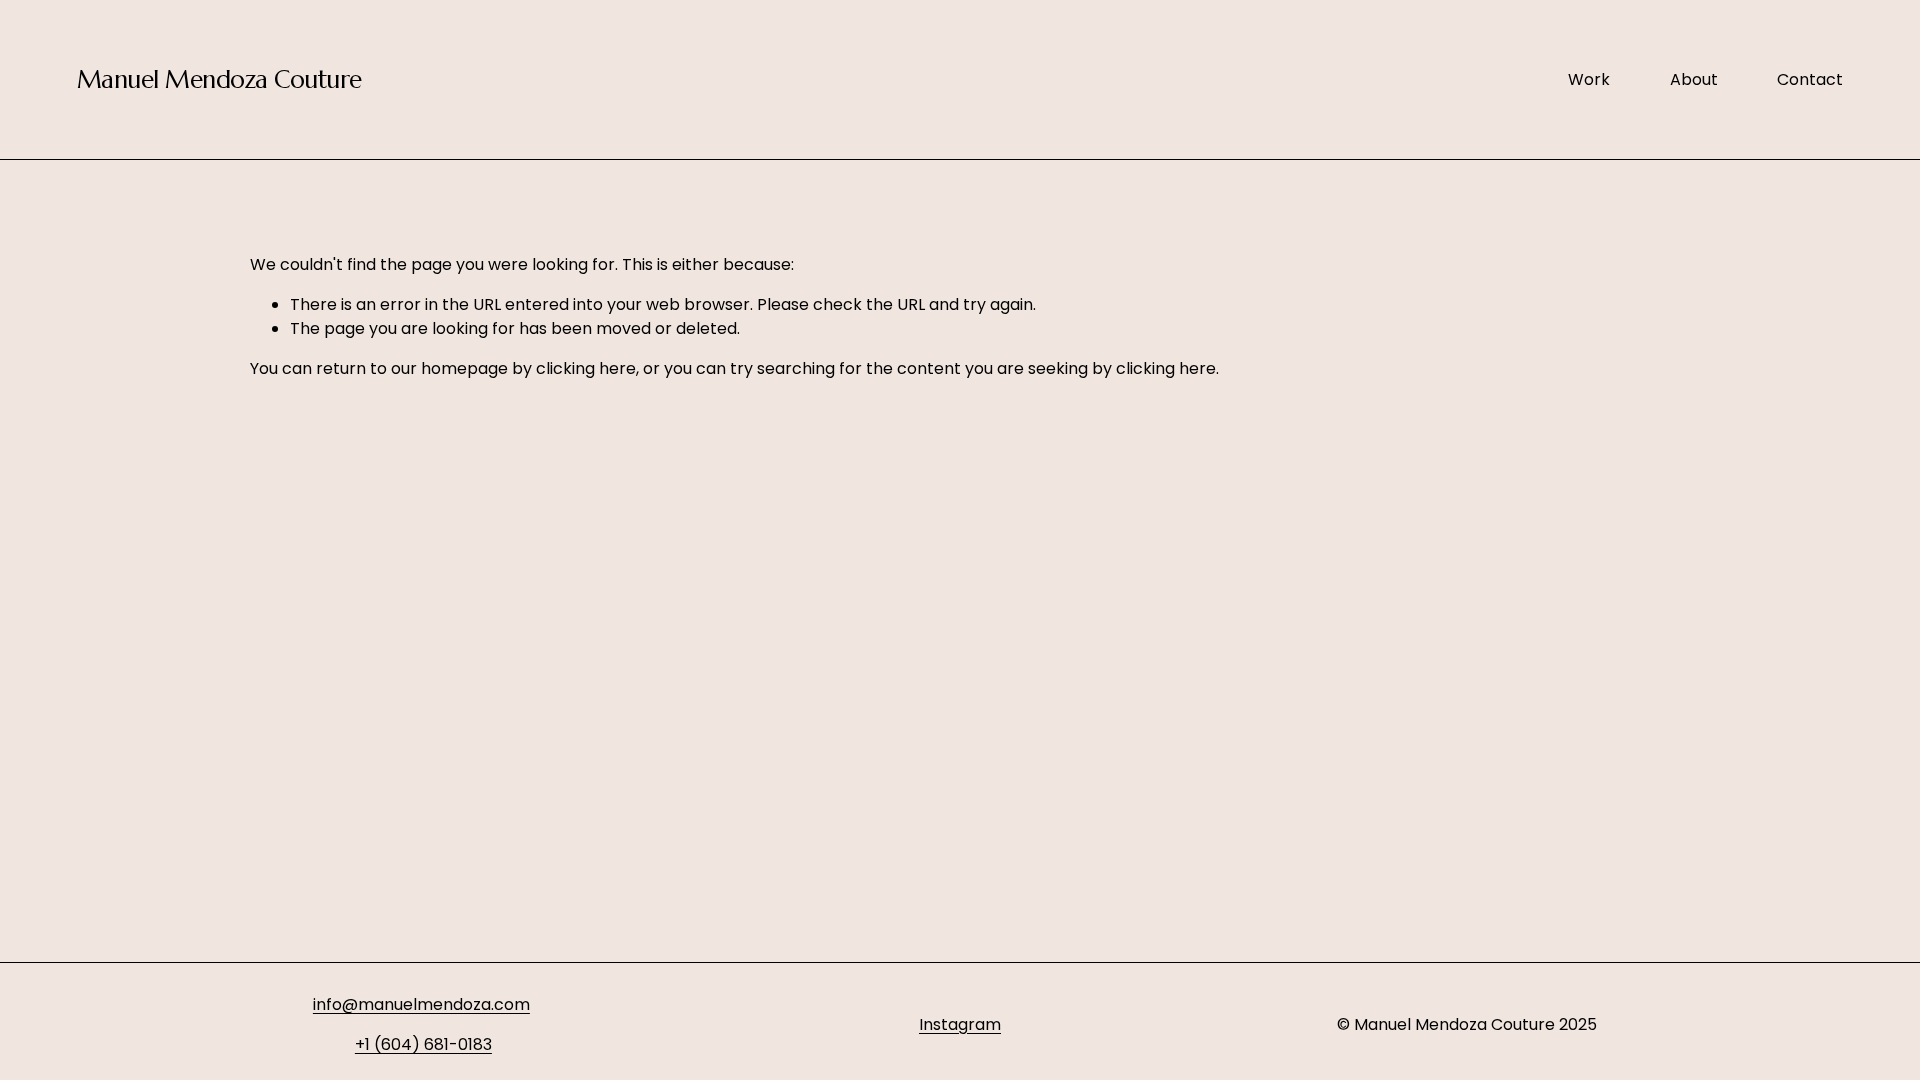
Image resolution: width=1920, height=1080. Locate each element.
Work (1589, 79)
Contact (1810, 79)
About (1694, 79)
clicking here (586, 368)
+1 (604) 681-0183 (423, 1044)
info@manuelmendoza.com (421, 1004)
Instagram (960, 1024)
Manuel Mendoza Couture (219, 79)
